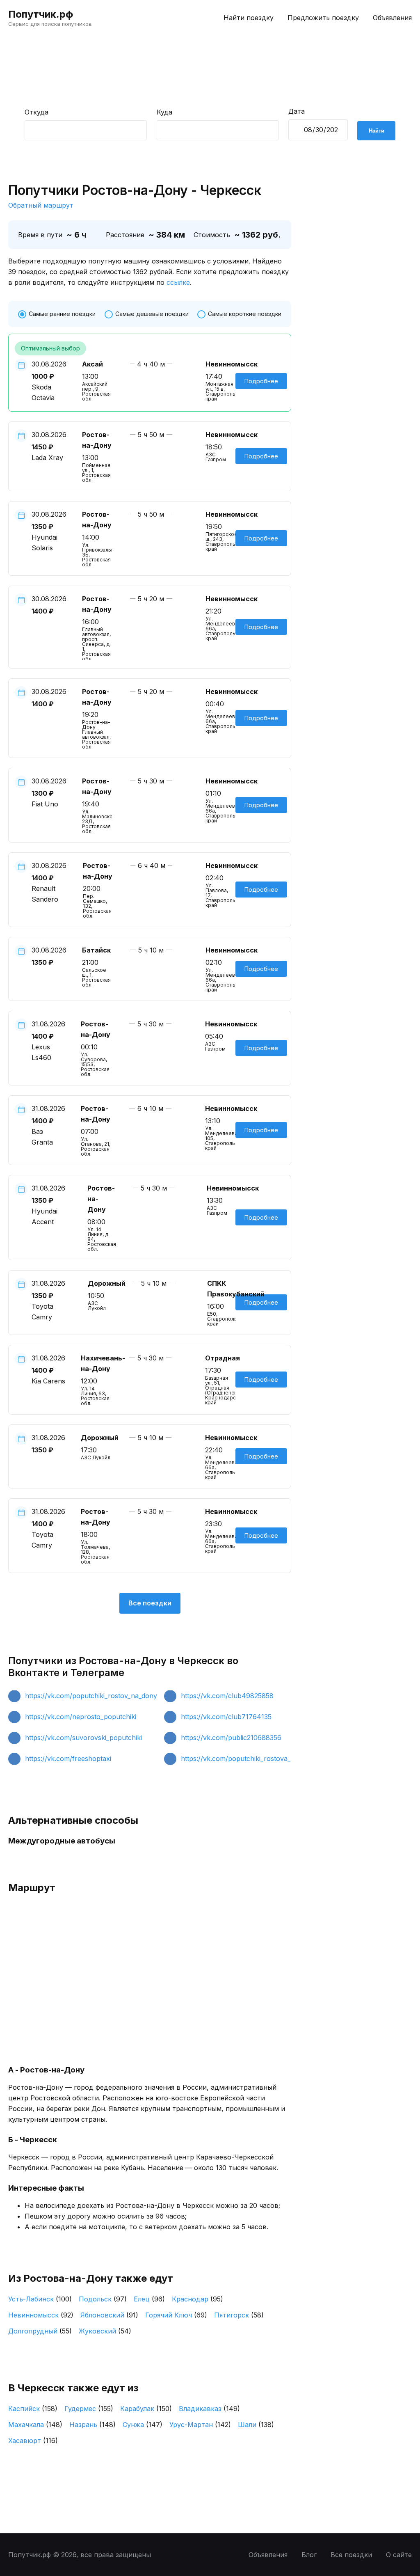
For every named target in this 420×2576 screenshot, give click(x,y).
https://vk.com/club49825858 (227, 1696)
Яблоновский (109, 2315)
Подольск (103, 2299)
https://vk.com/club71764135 (226, 1717)
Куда (164, 112)
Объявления (392, 18)
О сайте (399, 2555)
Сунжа (143, 2425)
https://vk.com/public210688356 (231, 1738)
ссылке (178, 282)
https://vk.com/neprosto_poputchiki (81, 1717)
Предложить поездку (323, 18)
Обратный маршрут (41, 205)
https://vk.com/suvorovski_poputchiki (83, 1738)
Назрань (92, 2425)
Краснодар (197, 2299)
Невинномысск (41, 2315)
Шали (256, 2425)
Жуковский (105, 2331)
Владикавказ (209, 2409)
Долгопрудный (40, 2331)
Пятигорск (239, 2315)
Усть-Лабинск (40, 2299)
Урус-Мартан (200, 2425)
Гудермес (89, 2409)
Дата (297, 111)
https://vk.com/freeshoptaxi (68, 1759)
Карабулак (146, 2409)
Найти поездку (249, 18)
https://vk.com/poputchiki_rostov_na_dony (91, 1696)
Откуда (37, 112)
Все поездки (150, 1603)
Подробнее (261, 381)
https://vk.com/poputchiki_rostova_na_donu (249, 1759)
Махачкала (35, 2425)
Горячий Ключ (176, 2315)
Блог (309, 2555)
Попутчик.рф (41, 14)
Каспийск (33, 2409)
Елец (149, 2299)
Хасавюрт (33, 2441)
